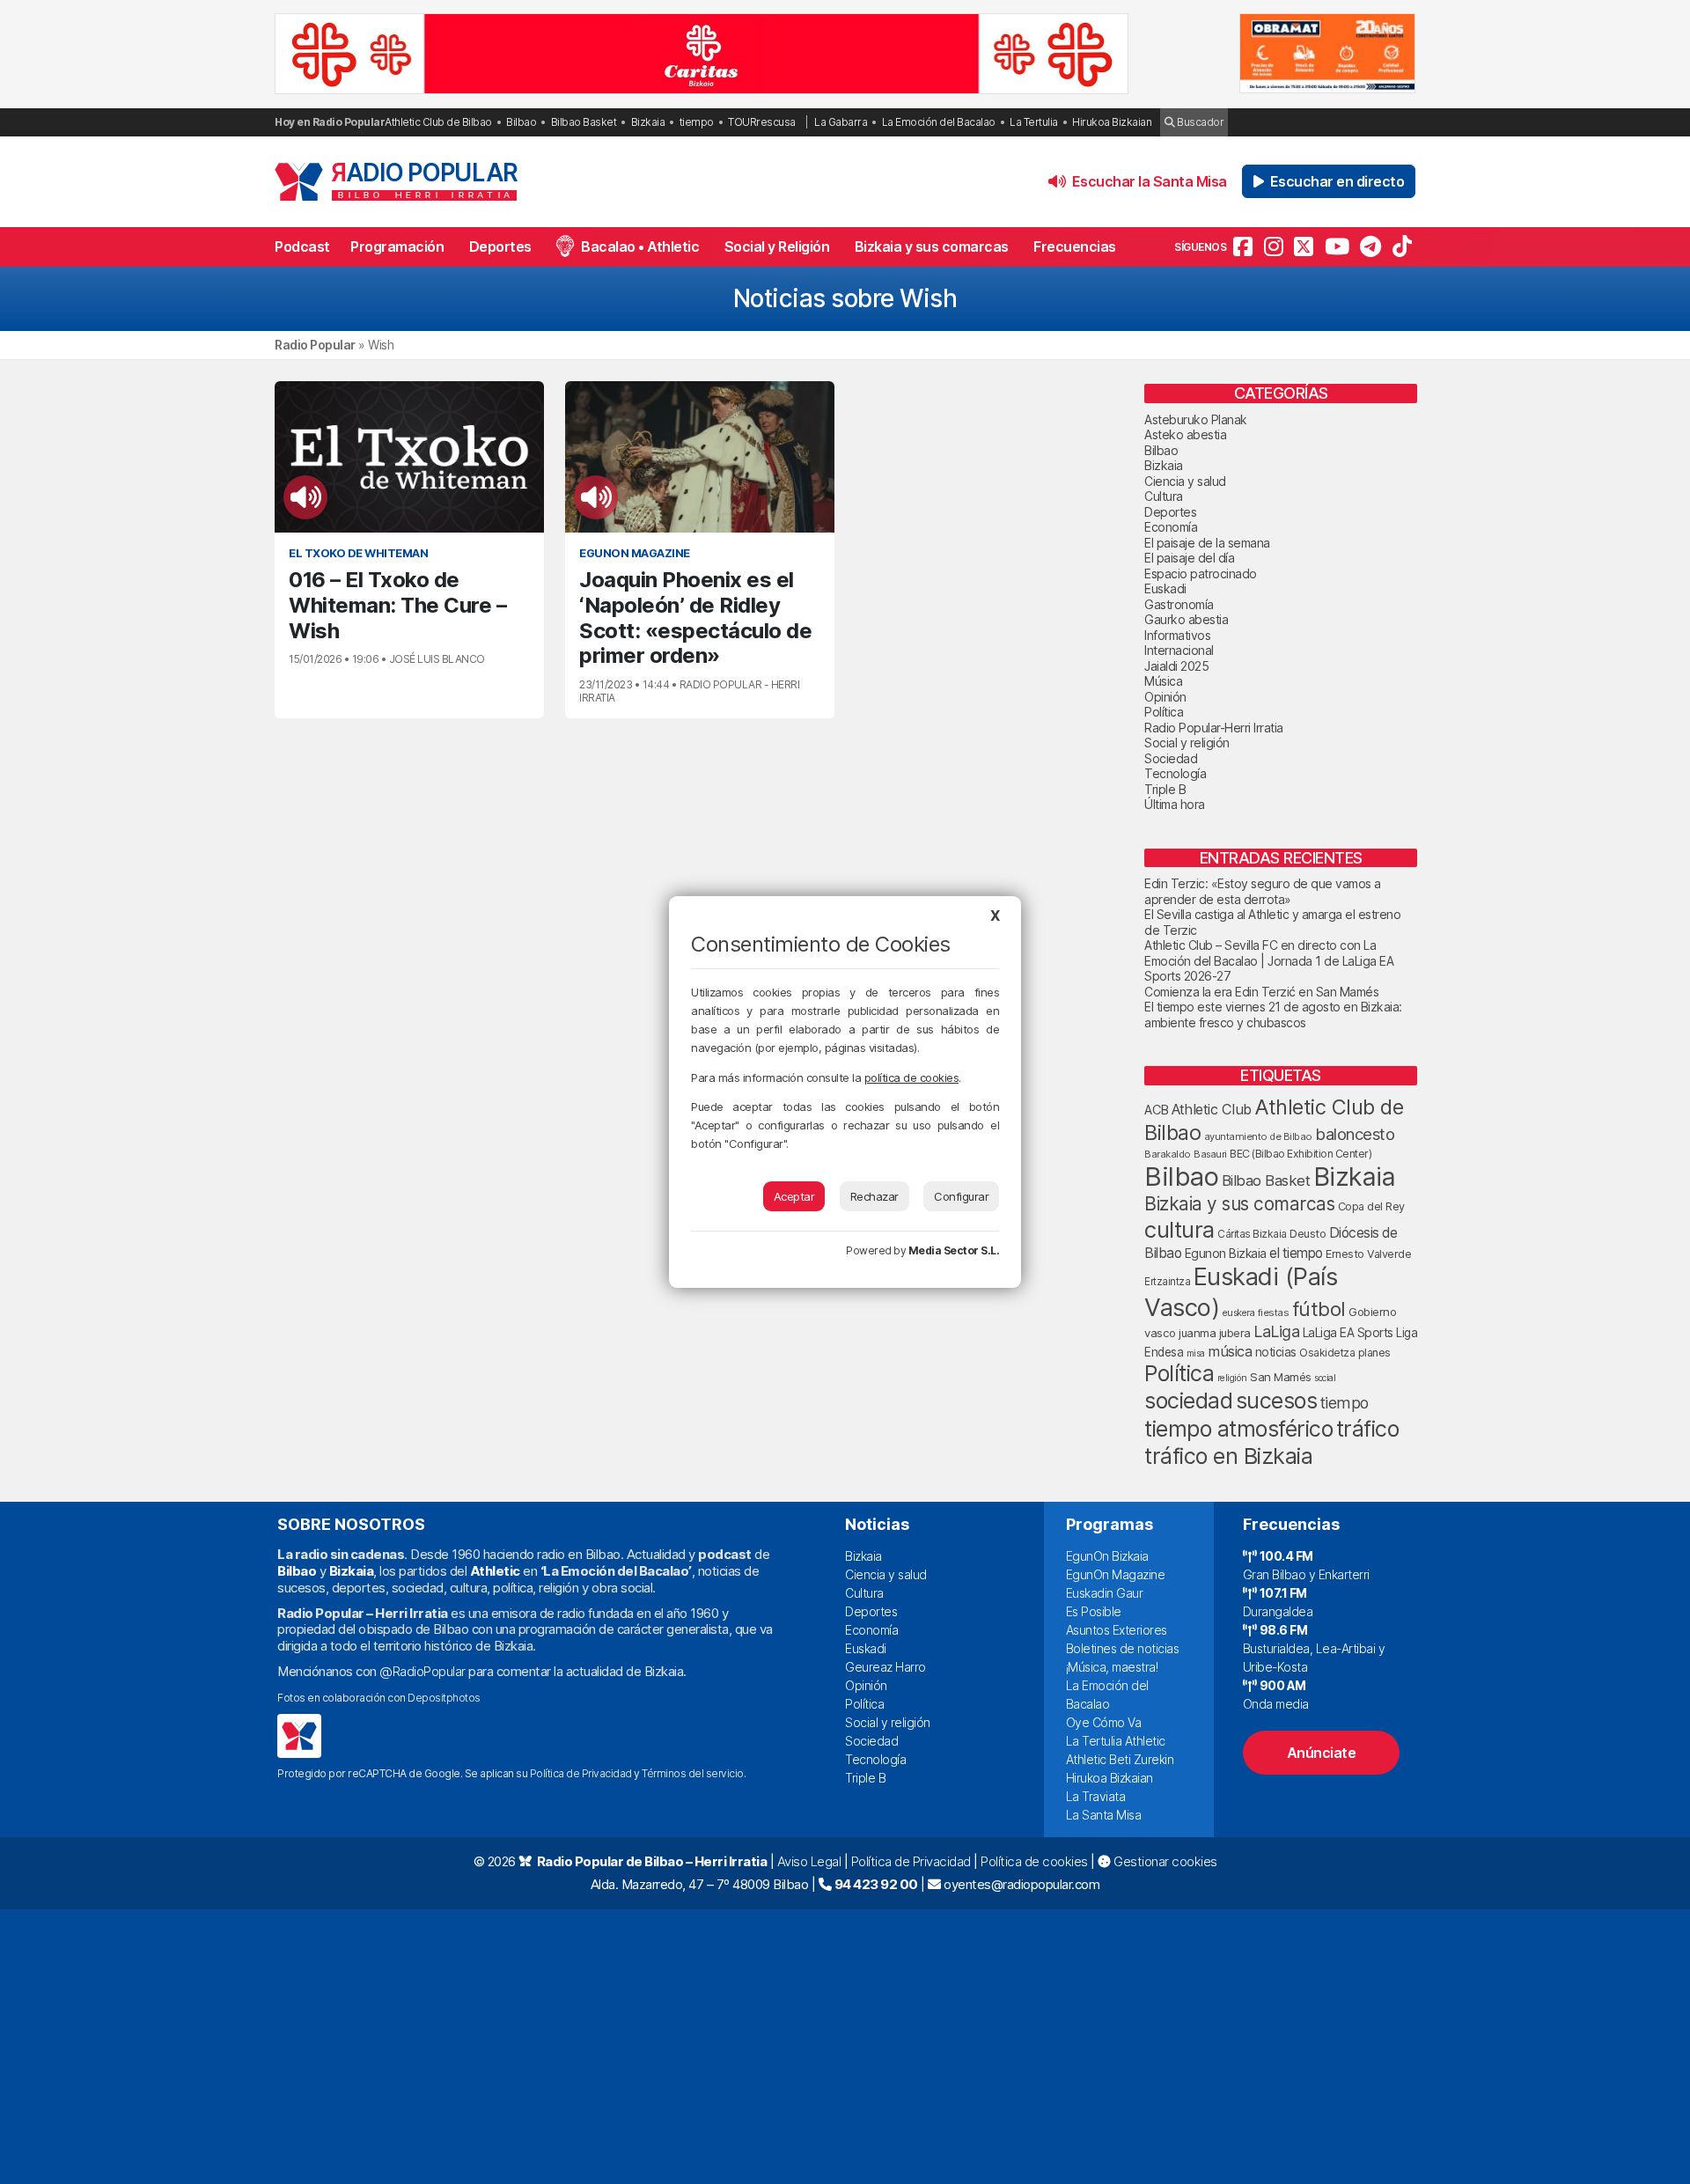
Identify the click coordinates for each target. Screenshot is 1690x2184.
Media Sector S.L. (954, 1250)
